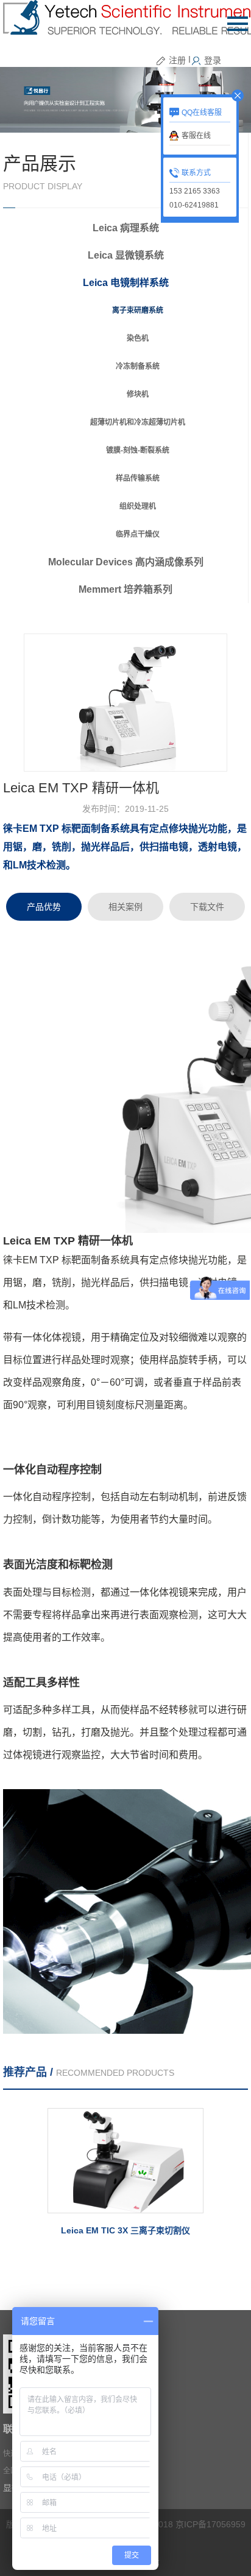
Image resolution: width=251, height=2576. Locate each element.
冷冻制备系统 (138, 366)
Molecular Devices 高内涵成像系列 (126, 562)
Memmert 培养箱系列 (125, 589)
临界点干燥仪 (138, 534)
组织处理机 (138, 506)
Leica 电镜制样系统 (126, 283)
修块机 (138, 394)
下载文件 (207, 907)
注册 (177, 60)
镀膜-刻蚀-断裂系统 (138, 450)
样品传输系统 (138, 478)
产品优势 (44, 907)
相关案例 (125, 907)
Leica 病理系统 (126, 228)
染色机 (138, 338)
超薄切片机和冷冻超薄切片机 (138, 422)
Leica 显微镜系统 (126, 255)
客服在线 (196, 136)
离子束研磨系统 (138, 310)
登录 (213, 60)
